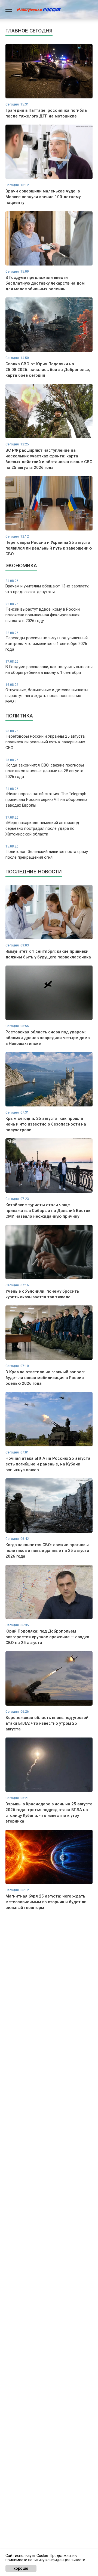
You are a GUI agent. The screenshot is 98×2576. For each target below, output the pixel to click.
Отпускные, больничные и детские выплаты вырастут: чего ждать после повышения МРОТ (47, 693)
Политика (19, 716)
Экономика (21, 565)
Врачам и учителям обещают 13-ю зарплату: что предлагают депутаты (47, 587)
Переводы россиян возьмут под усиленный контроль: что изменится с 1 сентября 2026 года (47, 642)
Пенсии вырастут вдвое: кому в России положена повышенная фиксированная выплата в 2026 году (43, 613)
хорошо (21, 2568)
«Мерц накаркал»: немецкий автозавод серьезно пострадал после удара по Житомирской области (42, 826)
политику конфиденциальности (57, 2560)
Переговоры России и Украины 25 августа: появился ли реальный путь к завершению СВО (45, 740)
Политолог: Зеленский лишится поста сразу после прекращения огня (47, 852)
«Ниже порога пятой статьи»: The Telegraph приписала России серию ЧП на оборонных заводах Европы (46, 797)
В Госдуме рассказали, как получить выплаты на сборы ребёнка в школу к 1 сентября (49, 667)
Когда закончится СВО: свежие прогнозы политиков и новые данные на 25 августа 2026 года (45, 769)
